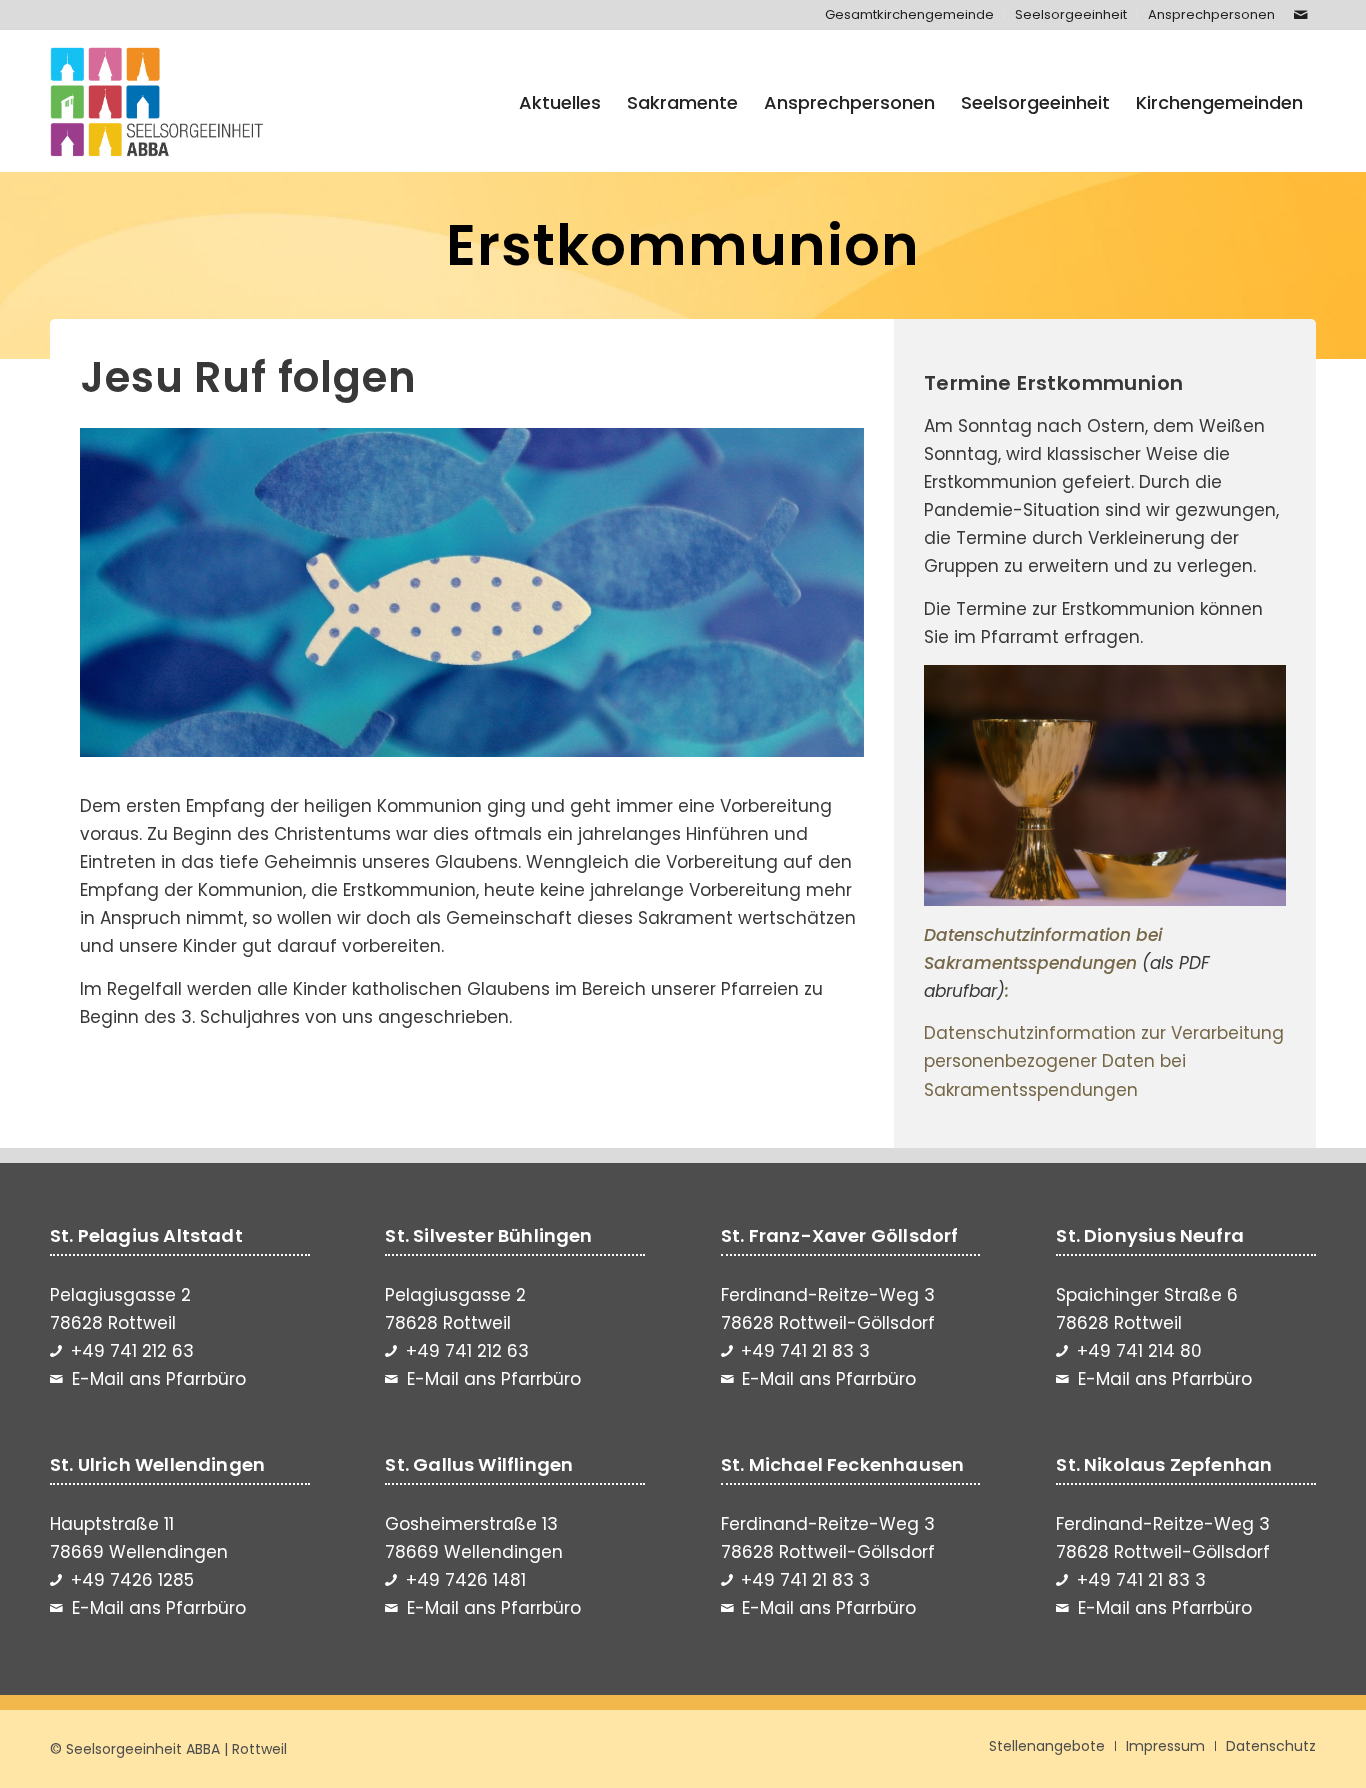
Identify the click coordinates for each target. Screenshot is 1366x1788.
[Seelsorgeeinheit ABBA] (157, 103)
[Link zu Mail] (1301, 15)
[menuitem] (910, 15)
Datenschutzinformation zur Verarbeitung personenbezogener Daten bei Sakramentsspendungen (1104, 1061)
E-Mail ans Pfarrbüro (159, 1379)
